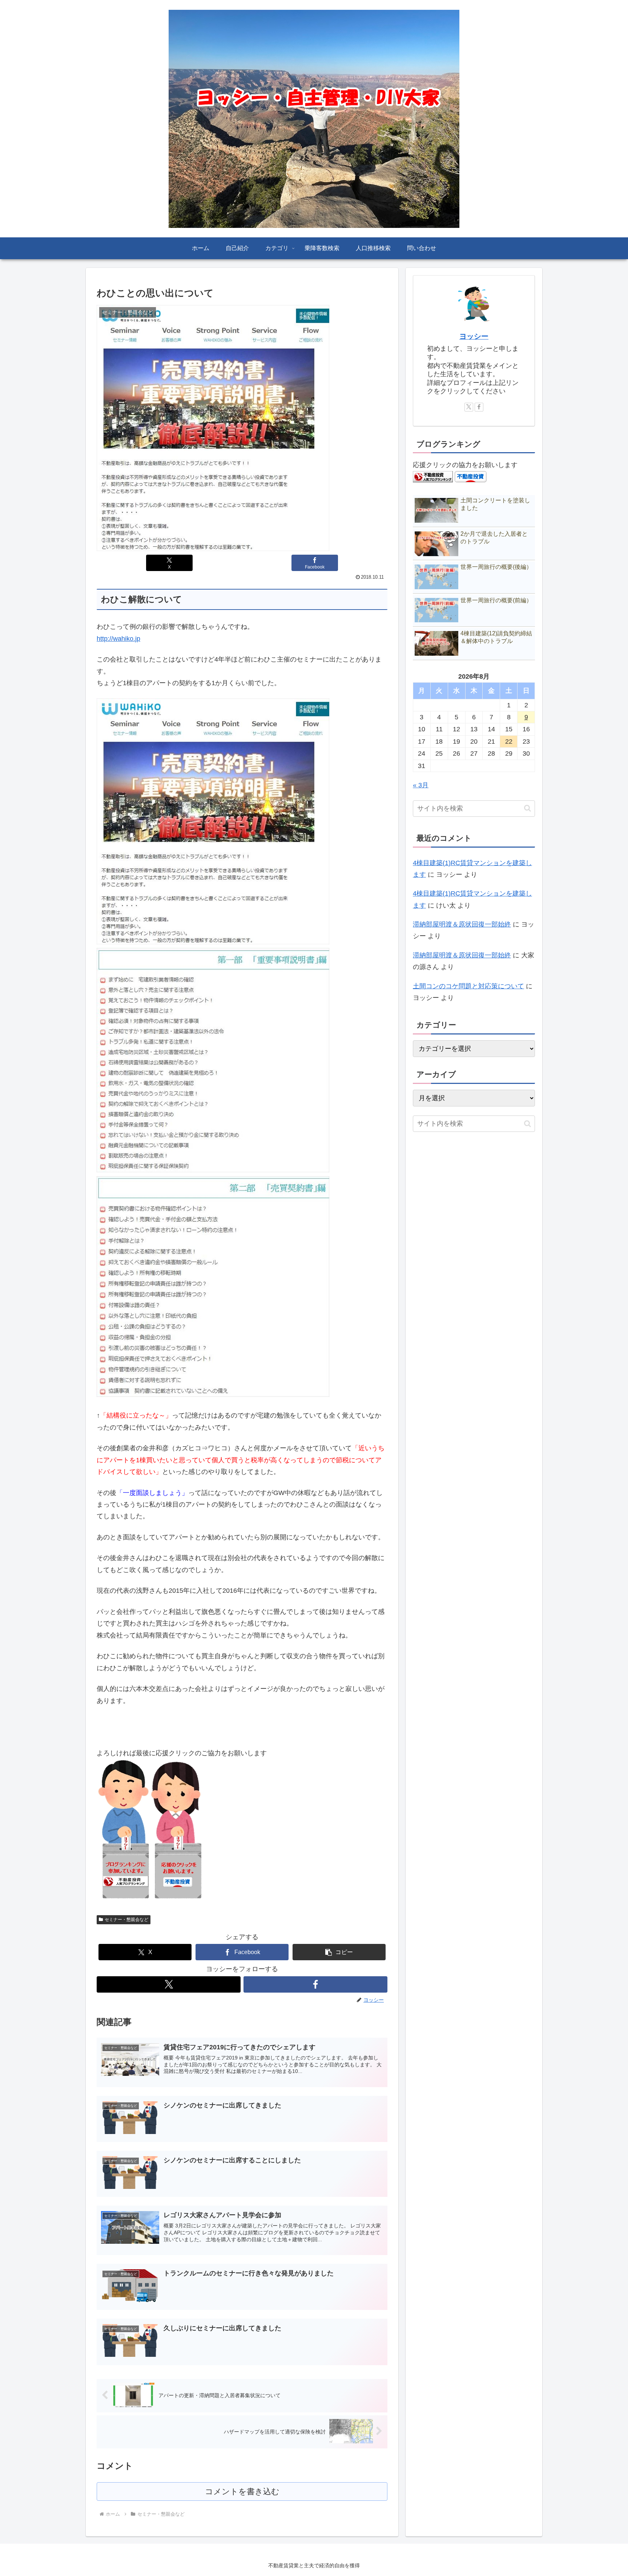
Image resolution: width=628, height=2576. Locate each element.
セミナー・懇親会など (126, 1920)
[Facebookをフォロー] (315, 1984)
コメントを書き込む (242, 2491)
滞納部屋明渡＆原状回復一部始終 (462, 924)
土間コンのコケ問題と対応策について (468, 986)
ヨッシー (474, 336)
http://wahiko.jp (118, 639)
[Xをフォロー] (169, 1984)
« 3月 (421, 785)
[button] (339, 1952)
